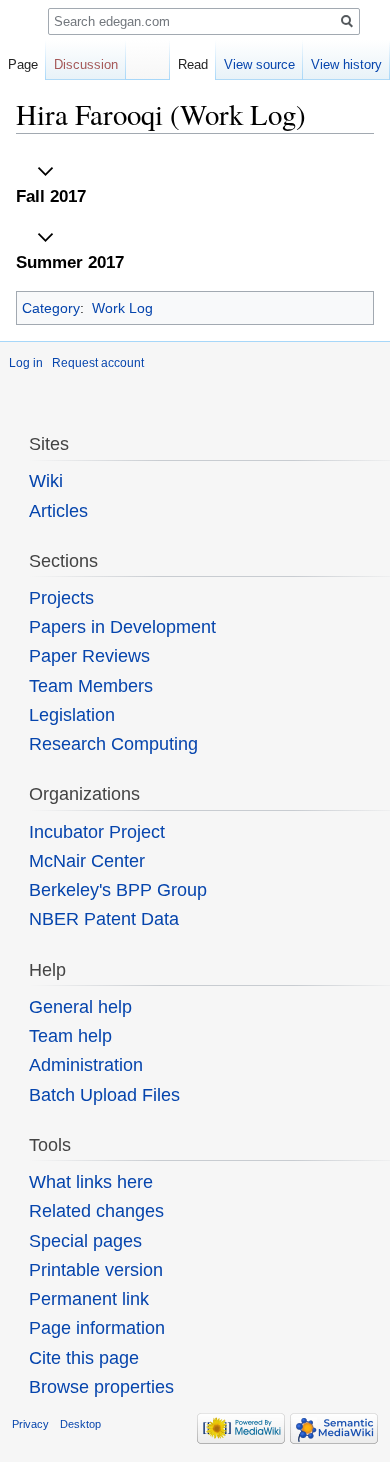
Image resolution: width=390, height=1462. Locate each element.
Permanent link (89, 1299)
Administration (86, 1065)
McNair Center (87, 861)
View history (346, 64)
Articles (58, 511)
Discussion (86, 64)
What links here (91, 1182)
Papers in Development (122, 627)
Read (193, 64)
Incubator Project (97, 832)
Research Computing (113, 744)
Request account (98, 363)
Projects (61, 598)
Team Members (91, 686)
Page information (97, 1328)
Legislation (72, 715)
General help (80, 1007)
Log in (26, 363)
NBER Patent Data (104, 919)
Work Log (122, 308)
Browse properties (101, 1387)
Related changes (96, 1211)
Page (23, 64)
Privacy (30, 1424)
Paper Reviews (89, 656)
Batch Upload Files (104, 1095)
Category (51, 308)
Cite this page (84, 1358)
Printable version (96, 1270)
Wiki (46, 481)
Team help (70, 1036)
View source (259, 64)
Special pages (85, 1241)
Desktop (80, 1424)
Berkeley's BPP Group (118, 890)
